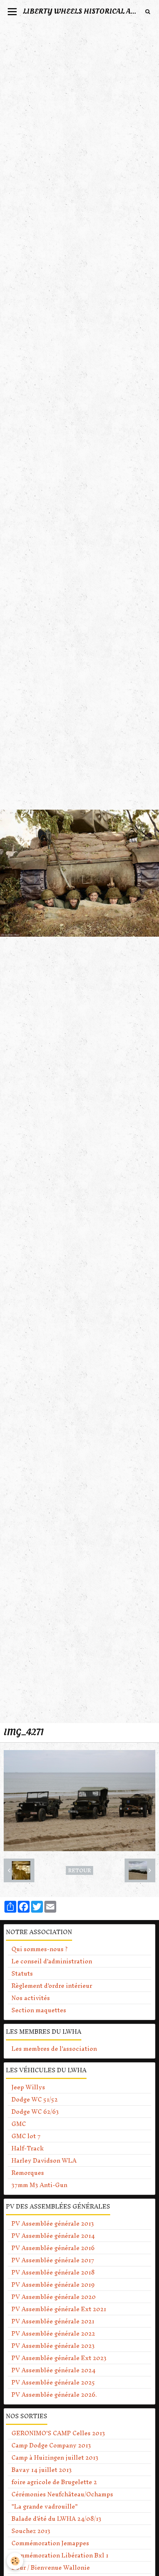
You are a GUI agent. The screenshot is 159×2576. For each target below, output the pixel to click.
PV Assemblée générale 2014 (53, 2236)
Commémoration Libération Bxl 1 (60, 2555)
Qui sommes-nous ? (40, 1949)
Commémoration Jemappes (50, 2543)
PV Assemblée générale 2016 (53, 2248)
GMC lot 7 (26, 2136)
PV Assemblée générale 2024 (53, 2370)
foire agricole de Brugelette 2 (54, 2482)
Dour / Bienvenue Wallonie (51, 2567)
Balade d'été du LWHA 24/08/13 (56, 2519)
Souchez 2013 (31, 2531)
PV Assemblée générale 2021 (53, 2321)
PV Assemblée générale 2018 (53, 2272)
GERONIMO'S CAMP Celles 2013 (58, 2433)
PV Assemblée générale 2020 (54, 2297)
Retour (79, 1870)
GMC (19, 2124)
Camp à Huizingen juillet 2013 (55, 2457)
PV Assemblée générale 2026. (54, 2395)
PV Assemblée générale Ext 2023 (59, 2358)
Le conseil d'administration (52, 1961)
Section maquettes (39, 2010)
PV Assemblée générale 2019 (53, 2285)
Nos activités (31, 1998)
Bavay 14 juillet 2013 (42, 2470)
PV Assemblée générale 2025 (53, 2382)
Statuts (22, 1973)
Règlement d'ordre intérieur (52, 1986)
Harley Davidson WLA (44, 2160)
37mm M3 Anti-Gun (39, 2185)
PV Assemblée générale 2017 (53, 2260)
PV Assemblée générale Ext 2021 (59, 2309)
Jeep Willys (28, 2087)
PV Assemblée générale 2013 (53, 2223)
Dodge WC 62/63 (35, 2112)
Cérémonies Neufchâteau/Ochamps (62, 2494)
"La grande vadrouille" (45, 2506)
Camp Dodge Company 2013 (51, 2445)
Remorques (28, 2173)
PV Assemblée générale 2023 (53, 2346)
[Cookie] (15, 2561)
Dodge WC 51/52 (35, 2099)
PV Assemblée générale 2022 (53, 2333)
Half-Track (28, 2148)
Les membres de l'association (54, 2049)
